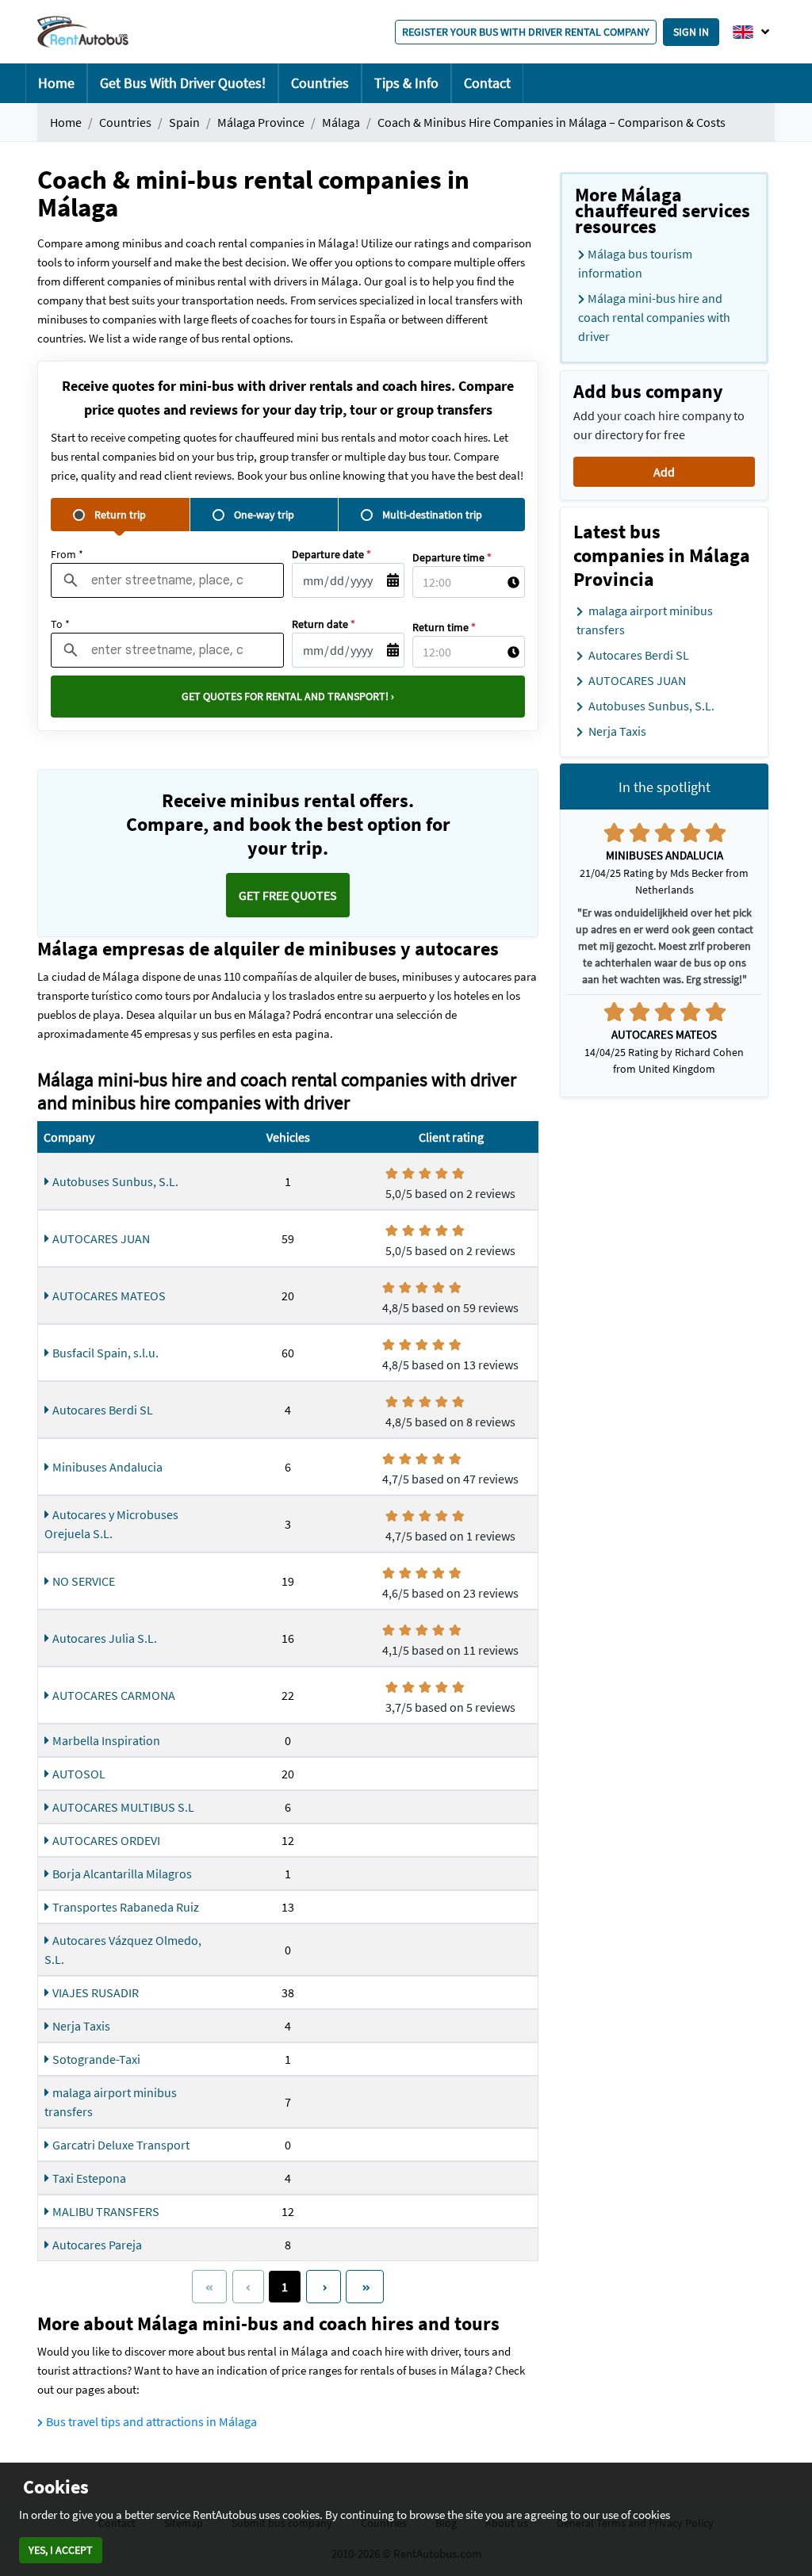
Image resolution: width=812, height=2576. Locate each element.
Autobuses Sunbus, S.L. (115, 1181)
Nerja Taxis (81, 2026)
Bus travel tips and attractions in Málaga (151, 2421)
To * (60, 624)
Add (664, 472)
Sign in (691, 32)
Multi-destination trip (432, 515)
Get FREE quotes (288, 895)
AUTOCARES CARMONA (114, 1695)
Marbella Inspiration (106, 1740)
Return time (444, 627)
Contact (487, 83)
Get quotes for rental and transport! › (288, 696)
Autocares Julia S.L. (105, 1638)
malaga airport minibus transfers (111, 2102)
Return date (324, 624)
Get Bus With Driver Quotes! (183, 83)
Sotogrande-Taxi (96, 2059)
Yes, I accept (61, 2550)
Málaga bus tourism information (635, 263)
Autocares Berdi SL (103, 1410)
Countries (320, 83)
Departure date (331, 554)
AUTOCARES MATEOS (109, 1296)
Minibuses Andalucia (107, 1467)
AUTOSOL (79, 1774)
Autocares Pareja (97, 2245)
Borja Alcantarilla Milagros (122, 1874)
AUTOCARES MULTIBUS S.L (123, 1807)
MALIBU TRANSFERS (106, 2211)
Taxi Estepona (89, 2178)
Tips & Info (406, 83)
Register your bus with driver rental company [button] (526, 32)
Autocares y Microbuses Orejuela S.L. (111, 1524)
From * (67, 554)
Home (56, 83)
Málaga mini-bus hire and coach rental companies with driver (654, 317)
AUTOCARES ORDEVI (106, 1840)
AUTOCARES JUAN (101, 1238)
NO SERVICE (84, 1581)
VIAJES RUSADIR (96, 1992)
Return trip (120, 515)
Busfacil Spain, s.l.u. (105, 1353)
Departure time (452, 557)
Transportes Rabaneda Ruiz (126, 1907)
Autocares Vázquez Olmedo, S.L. (123, 1950)
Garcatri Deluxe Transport (121, 2145)
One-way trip (264, 515)
